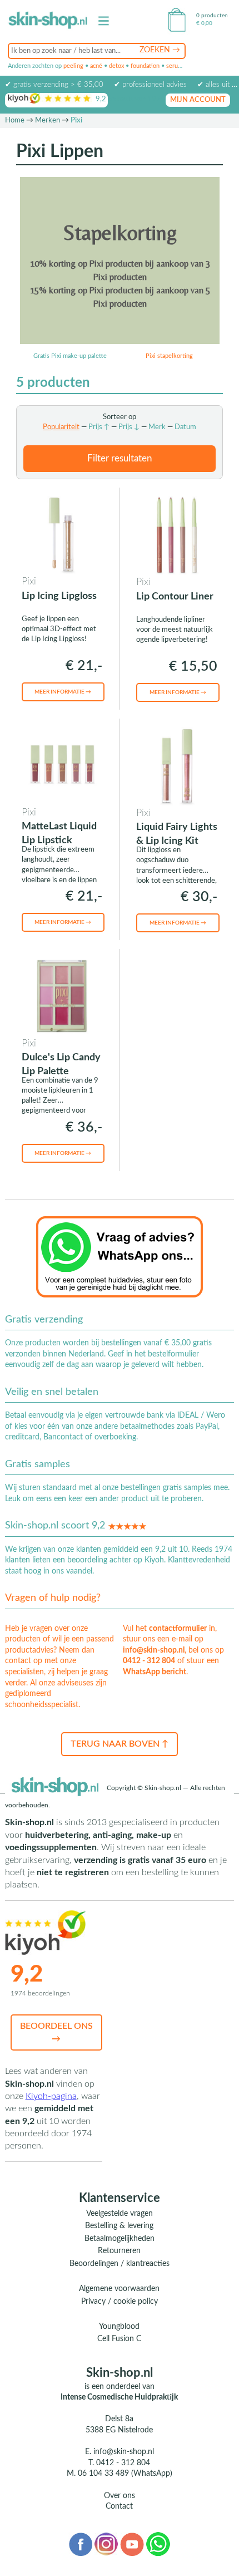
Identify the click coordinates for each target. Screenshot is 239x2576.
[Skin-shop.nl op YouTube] (132, 2544)
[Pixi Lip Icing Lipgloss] (62, 534)
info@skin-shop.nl (154, 1650)
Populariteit (61, 427)
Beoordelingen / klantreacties (120, 2264)
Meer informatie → (63, 692)
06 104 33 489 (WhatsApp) (125, 2474)
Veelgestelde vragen (120, 2214)
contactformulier (178, 1629)
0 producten (212, 16)
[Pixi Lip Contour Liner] (177, 534)
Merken (48, 121)
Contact (119, 2506)
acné (96, 66)
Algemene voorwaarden (119, 2289)
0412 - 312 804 (149, 1661)
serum (175, 66)
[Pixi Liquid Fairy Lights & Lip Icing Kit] (177, 765)
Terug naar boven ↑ (120, 1744)
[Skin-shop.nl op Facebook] (80, 2544)
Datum (185, 427)
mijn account (198, 100)
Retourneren (119, 2251)
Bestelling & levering (119, 2226)
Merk (157, 427)
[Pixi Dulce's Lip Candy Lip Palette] (62, 996)
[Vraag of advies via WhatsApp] (120, 1256)
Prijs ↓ (129, 427)
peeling (73, 66)
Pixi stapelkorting (169, 356)
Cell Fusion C (119, 2339)
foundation (145, 66)
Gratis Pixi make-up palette (70, 356)
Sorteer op (120, 417)
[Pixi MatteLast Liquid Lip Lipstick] (62, 765)
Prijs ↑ (99, 427)
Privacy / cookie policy (120, 2302)
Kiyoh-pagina (51, 2096)
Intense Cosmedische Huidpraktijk (119, 2397)
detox (116, 66)
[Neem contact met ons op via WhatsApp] (158, 2544)
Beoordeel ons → (56, 2032)
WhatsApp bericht (155, 1672)
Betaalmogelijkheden (120, 2239)
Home (15, 121)
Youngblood (119, 2327)
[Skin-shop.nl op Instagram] (106, 2544)
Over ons (120, 2496)
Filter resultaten (120, 458)
